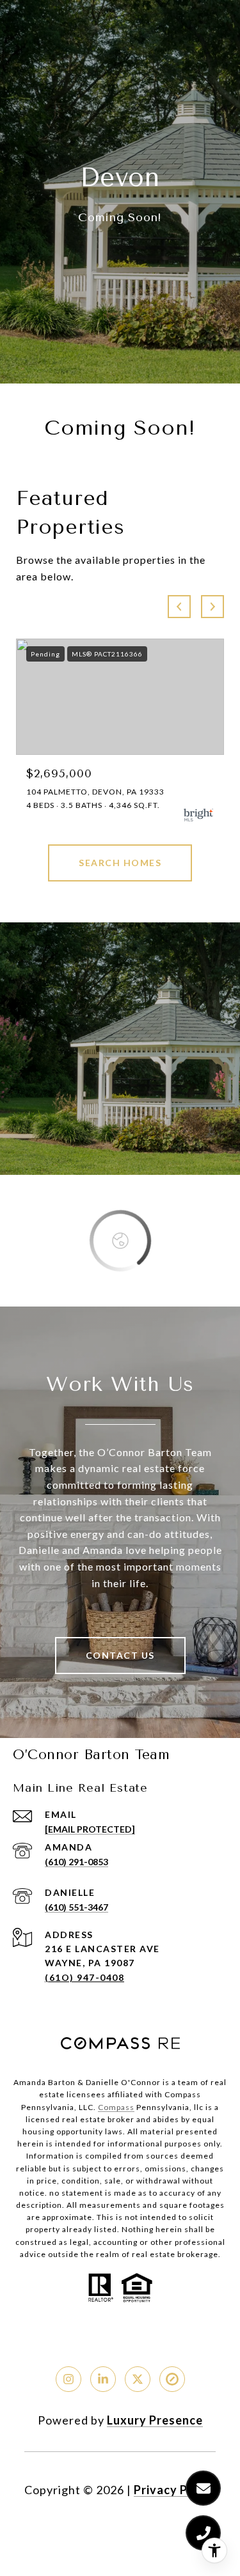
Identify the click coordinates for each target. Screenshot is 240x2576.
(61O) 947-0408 (84, 1977)
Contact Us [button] (120, 1655)
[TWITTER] (138, 2379)
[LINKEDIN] (103, 2379)
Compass (116, 2107)
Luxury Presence (155, 2420)
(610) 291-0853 (76, 1862)
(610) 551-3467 (76, 1907)
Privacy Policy (175, 2490)
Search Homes (120, 863)
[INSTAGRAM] (68, 2379)
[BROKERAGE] (172, 2379)
